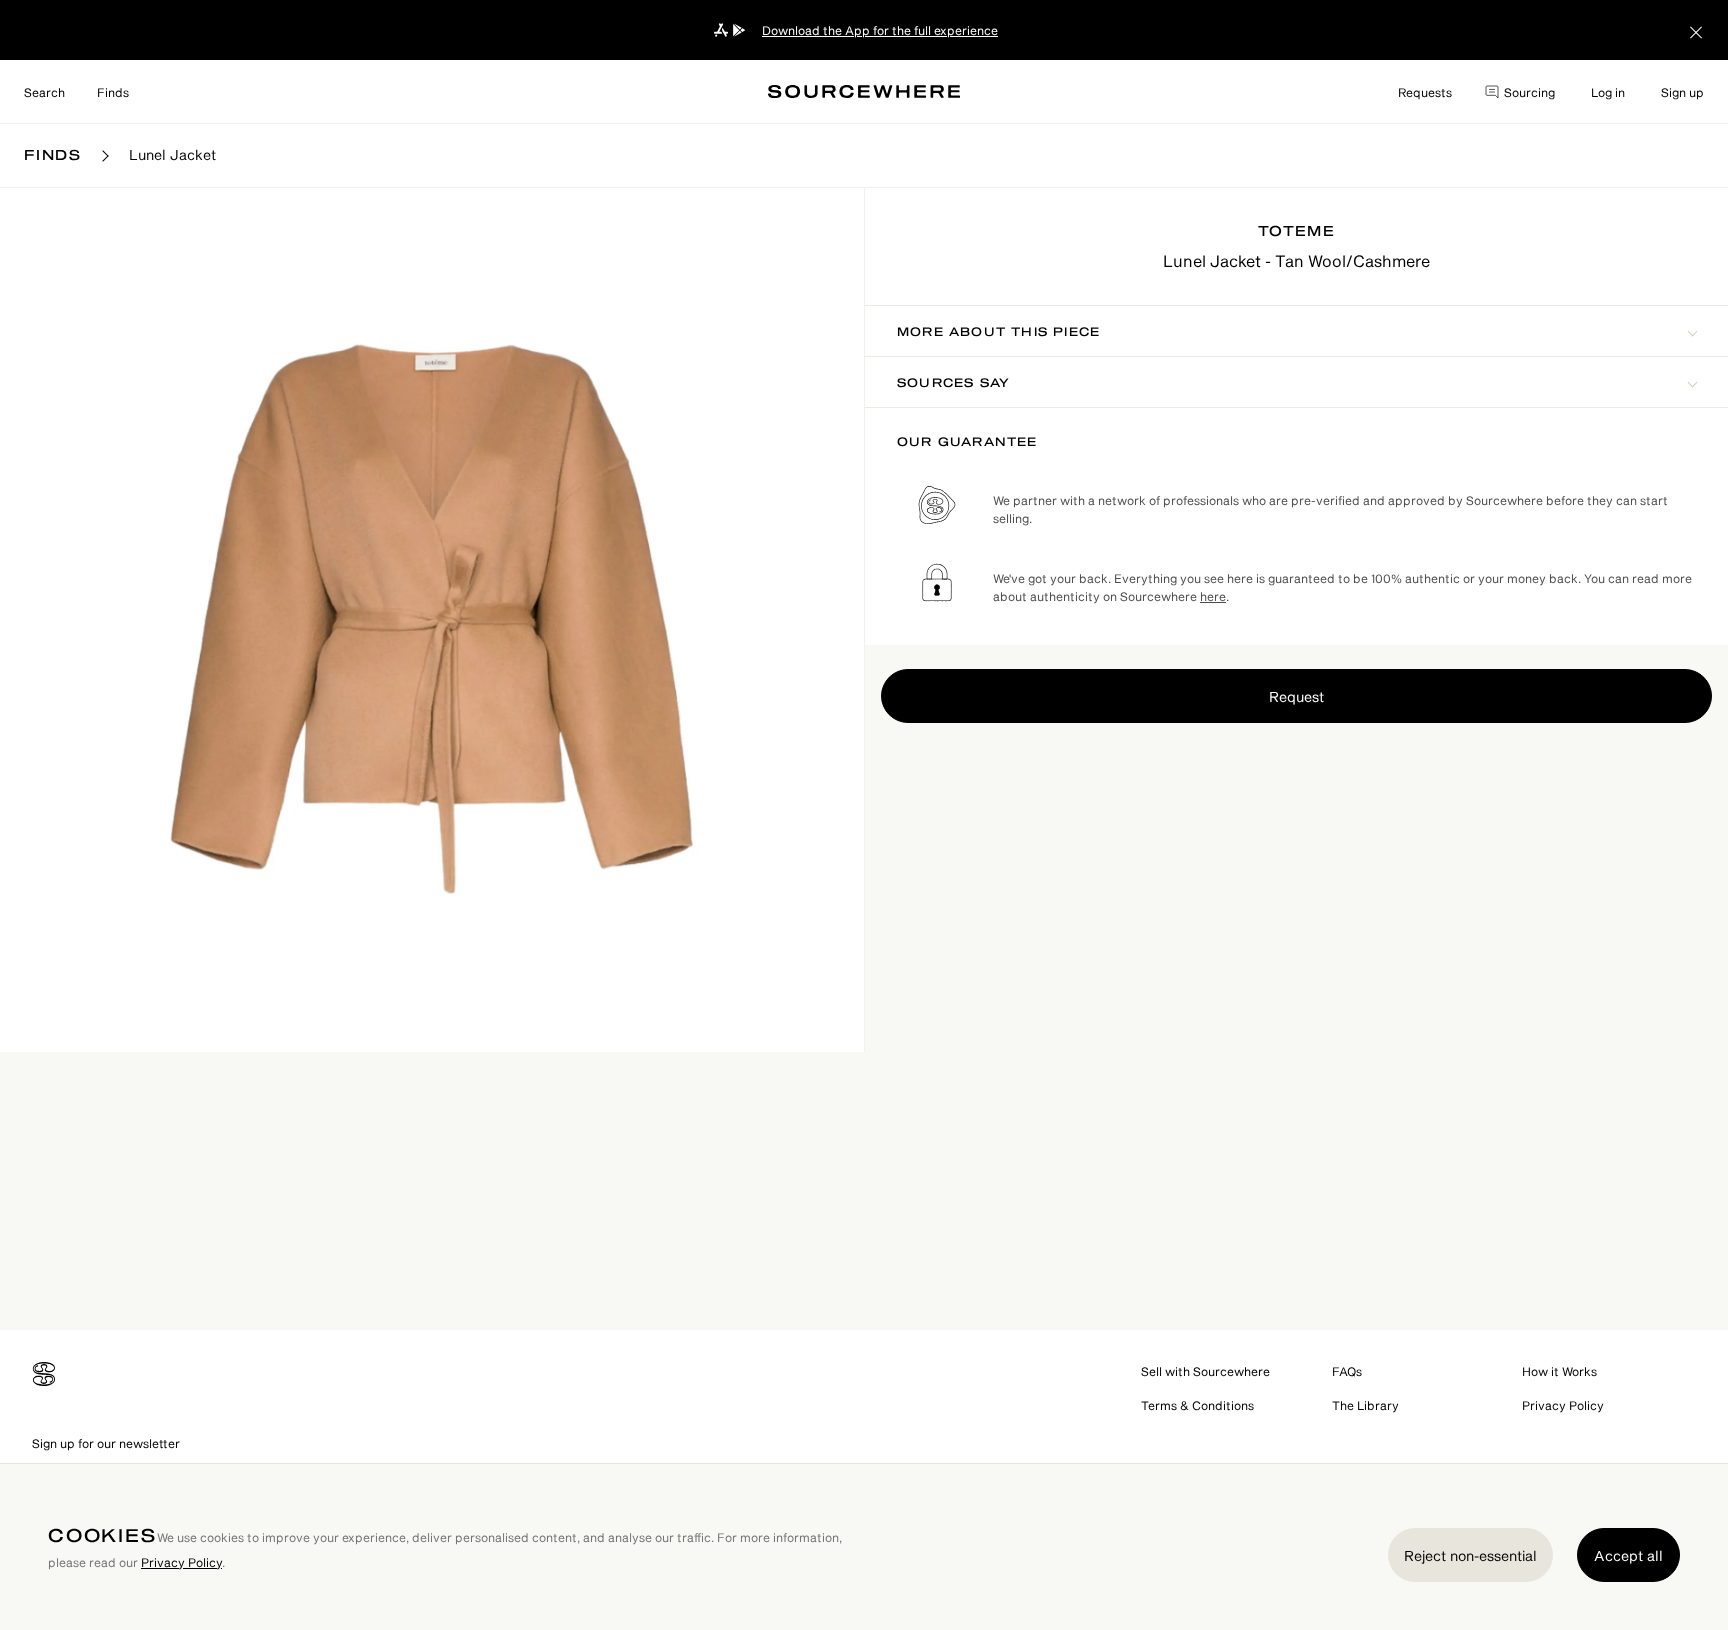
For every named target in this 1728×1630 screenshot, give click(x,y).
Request (1296, 696)
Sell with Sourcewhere (1205, 1371)
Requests (1425, 92)
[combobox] (44, 92)
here (1213, 596)
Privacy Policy (1563, 1405)
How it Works (1559, 1371)
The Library (1365, 1405)
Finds (113, 92)
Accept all (1628, 1555)
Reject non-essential (1470, 1555)
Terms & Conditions (1197, 1405)
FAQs (1347, 1371)
